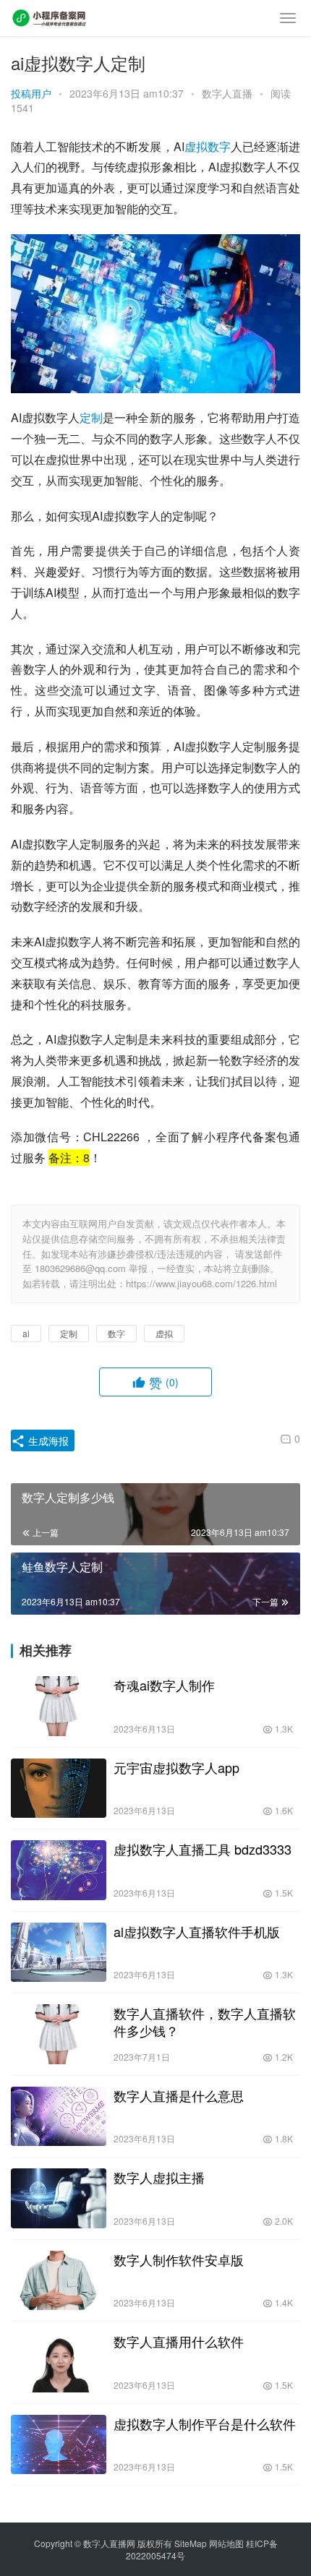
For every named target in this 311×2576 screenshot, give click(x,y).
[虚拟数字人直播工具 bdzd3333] (59, 1870)
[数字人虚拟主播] (59, 2198)
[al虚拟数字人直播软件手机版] (59, 1953)
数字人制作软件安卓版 (179, 2259)
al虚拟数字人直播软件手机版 (197, 1931)
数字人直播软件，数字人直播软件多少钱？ (205, 2022)
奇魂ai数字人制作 (164, 1685)
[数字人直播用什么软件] (59, 2362)
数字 (219, 146)
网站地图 (226, 2543)
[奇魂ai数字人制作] (59, 1706)
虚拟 (196, 146)
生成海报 (47, 1441)
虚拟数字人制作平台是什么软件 (205, 2423)
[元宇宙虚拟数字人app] (59, 1789)
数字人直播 (227, 93)
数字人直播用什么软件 (179, 2341)
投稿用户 (31, 93)
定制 (91, 417)
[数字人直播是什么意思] (59, 2117)
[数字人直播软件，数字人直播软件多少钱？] (59, 2034)
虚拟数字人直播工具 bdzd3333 (203, 1849)
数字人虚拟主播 (159, 2177)
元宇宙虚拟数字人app (176, 1767)
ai (26, 1333)
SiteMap (191, 2543)
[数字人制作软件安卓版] (59, 2281)
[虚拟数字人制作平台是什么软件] (59, 2445)
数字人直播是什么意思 (179, 2095)
